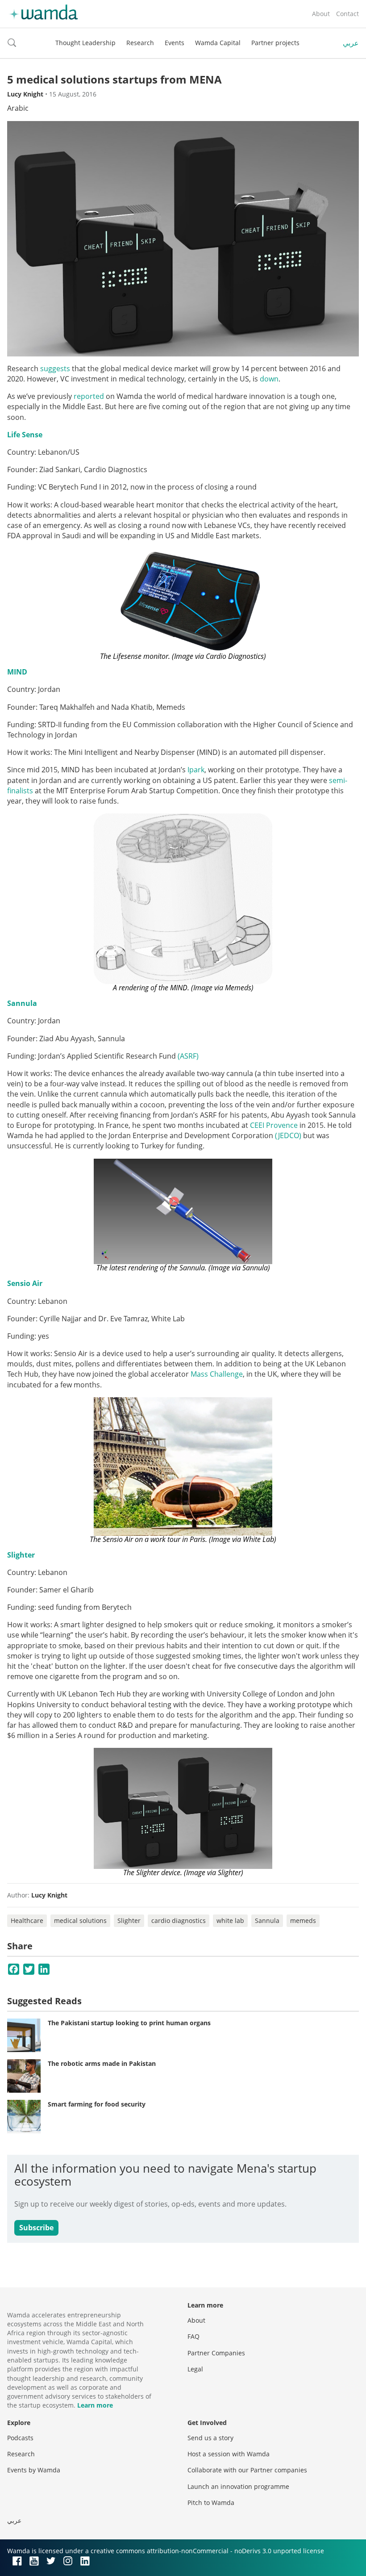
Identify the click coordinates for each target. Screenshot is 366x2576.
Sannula (22, 1003)
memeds (303, 1920)
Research (140, 43)
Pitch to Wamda (211, 2503)
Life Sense (25, 435)
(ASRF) (188, 1056)
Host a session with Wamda (229, 2454)
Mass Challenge (217, 1374)
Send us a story (210, 2438)
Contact (347, 14)
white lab (230, 1920)
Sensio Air (25, 1283)
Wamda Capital (218, 43)
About (321, 14)
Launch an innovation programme (238, 2486)
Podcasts (20, 2438)
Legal (195, 2369)
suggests (55, 369)
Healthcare (27, 1920)
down (269, 379)
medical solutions (80, 1920)
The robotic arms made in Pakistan (102, 2063)
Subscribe (36, 2228)
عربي (351, 43)
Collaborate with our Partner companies (247, 2470)
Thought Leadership (85, 43)
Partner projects (275, 43)
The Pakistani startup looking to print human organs (129, 2023)
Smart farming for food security (97, 2104)
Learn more (95, 2405)
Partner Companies (216, 2353)
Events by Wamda (34, 2470)
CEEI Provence (274, 1125)
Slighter (21, 1555)
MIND (17, 672)
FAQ (193, 2336)
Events (175, 43)
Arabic (18, 108)
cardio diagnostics (179, 1920)
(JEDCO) (288, 1135)
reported (89, 396)
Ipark (196, 770)
